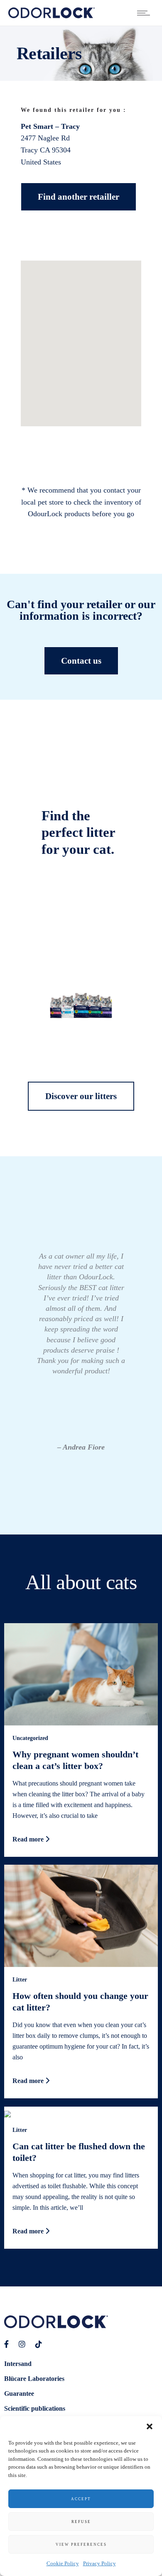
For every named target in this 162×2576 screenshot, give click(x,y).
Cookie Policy (63, 2563)
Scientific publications (35, 2408)
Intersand (18, 2364)
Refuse (81, 2522)
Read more (29, 1839)
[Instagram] (22, 2344)
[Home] (52, 16)
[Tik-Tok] (39, 2344)
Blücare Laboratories (34, 2379)
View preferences (81, 2545)
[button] (150, 2426)
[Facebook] (6, 2344)
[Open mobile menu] (145, 13)
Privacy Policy (99, 2563)
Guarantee (19, 2394)
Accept (81, 2499)
